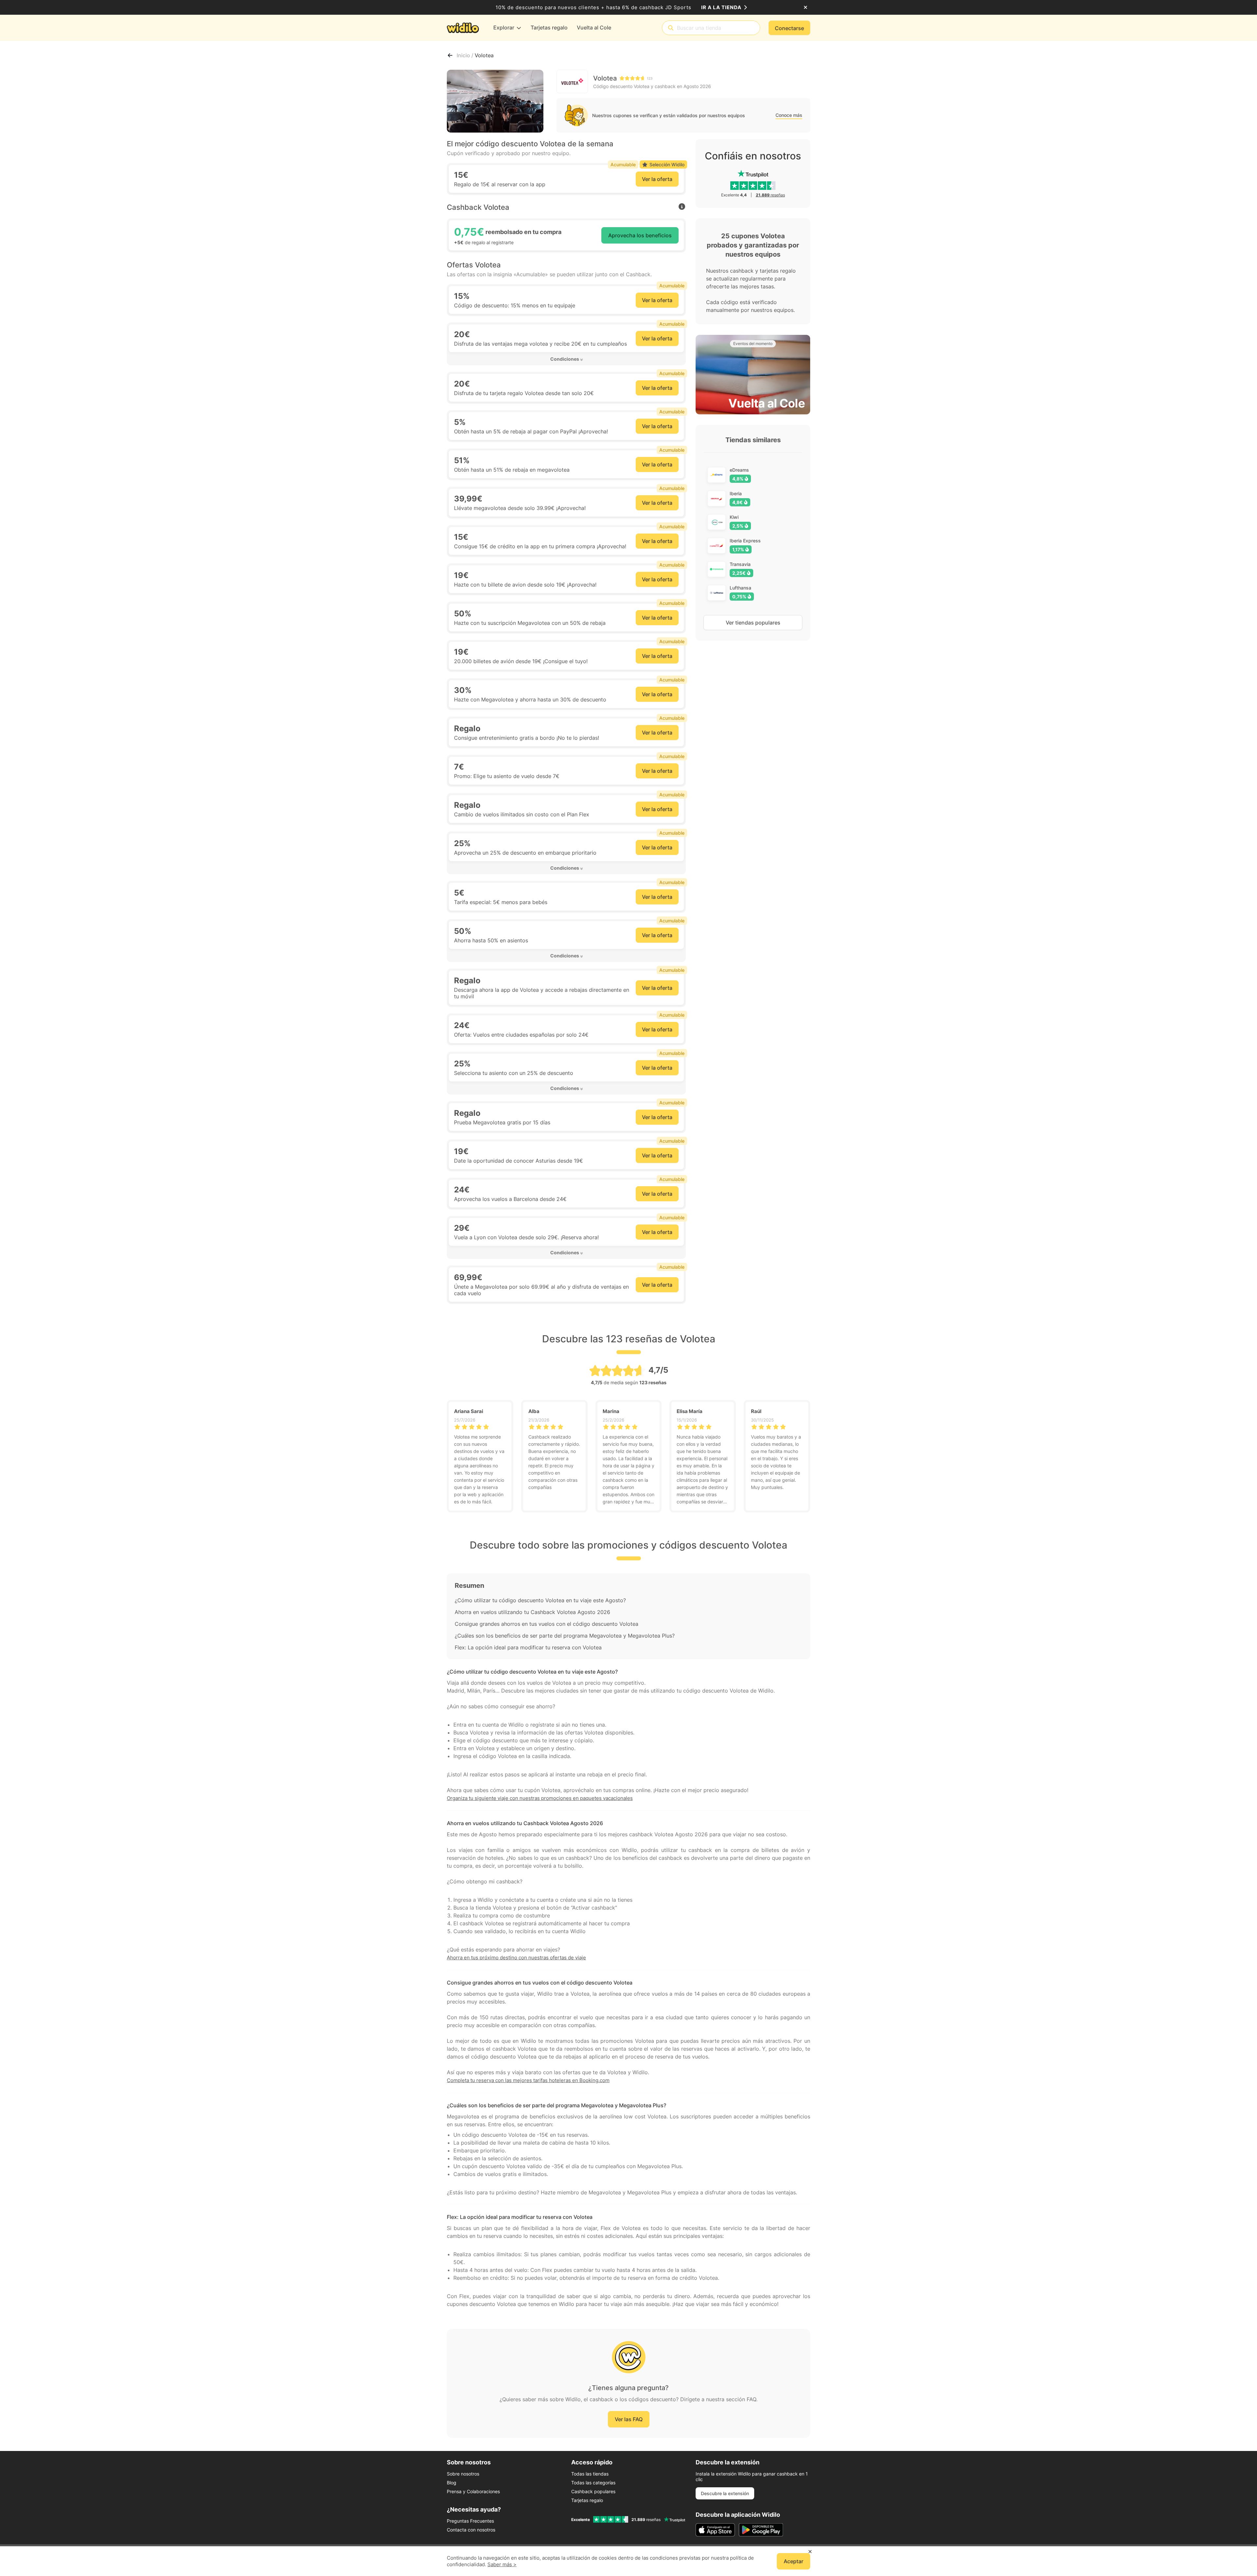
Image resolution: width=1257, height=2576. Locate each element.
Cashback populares (593, 2491)
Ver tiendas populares (753, 623)
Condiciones (565, 359)
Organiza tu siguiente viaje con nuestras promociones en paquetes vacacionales (540, 1798)
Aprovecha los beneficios (640, 235)
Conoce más (789, 115)
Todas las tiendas (590, 2474)
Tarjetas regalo (587, 2500)
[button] (566, 359)
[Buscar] (671, 28)
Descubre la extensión (725, 2493)
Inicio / (466, 55)
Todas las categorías (593, 2483)
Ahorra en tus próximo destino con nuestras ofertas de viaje (516, 1958)
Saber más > (502, 2564)
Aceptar (793, 2561)
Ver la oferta (657, 179)
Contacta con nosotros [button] (471, 2530)
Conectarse (789, 28)
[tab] (566, 359)
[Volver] (450, 55)
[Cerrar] (805, 8)
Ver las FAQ (629, 2419)
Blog (452, 2483)
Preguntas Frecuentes (470, 2521)
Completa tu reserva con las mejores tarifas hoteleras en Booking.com (528, 2080)
